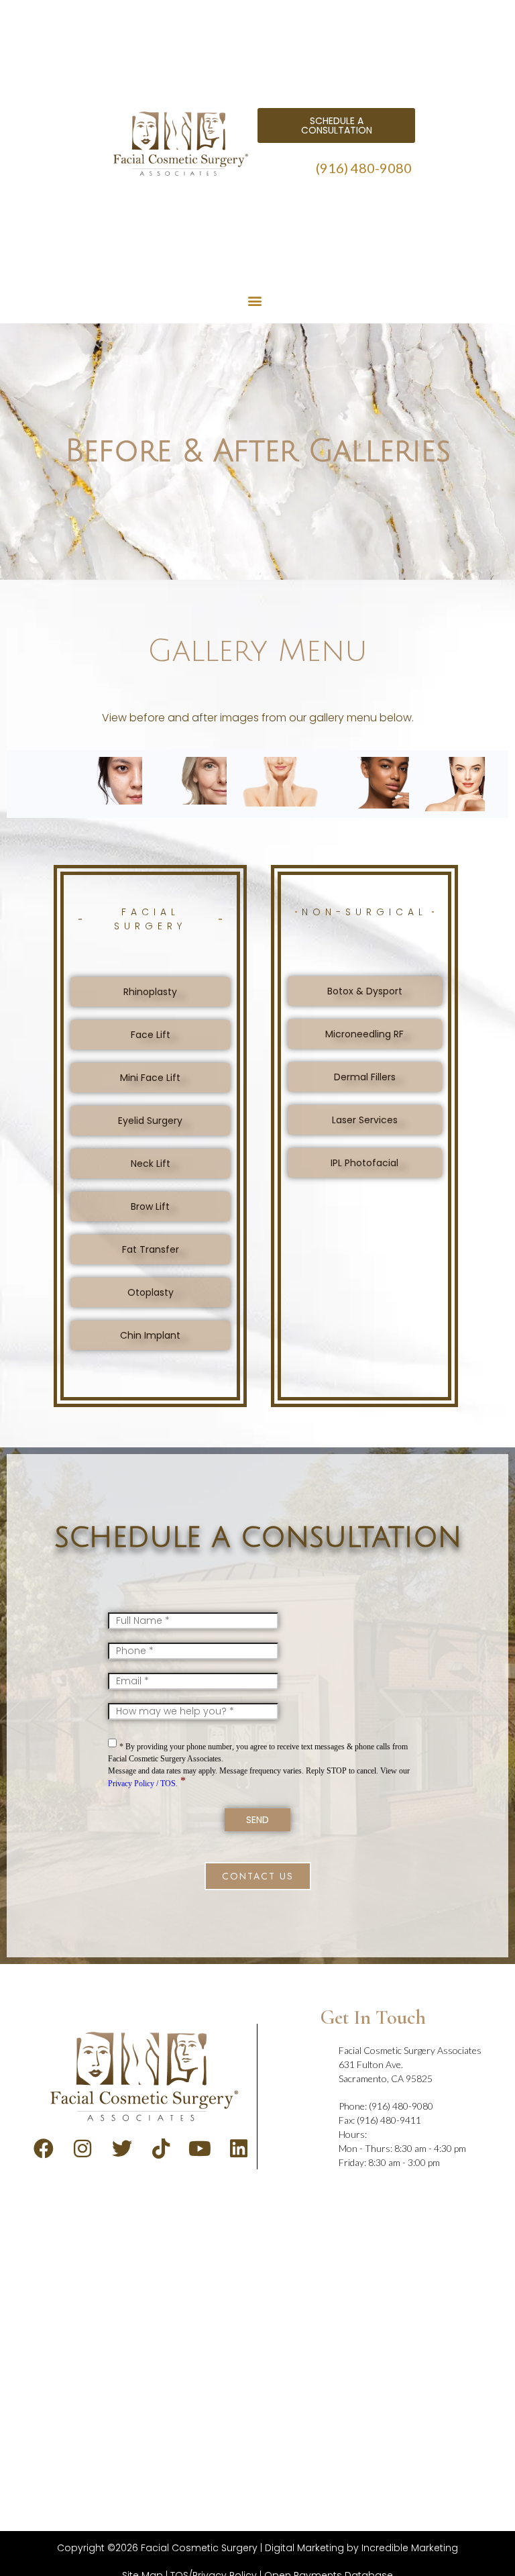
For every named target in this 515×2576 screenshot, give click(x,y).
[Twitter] (122, 2149)
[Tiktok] (161, 2149)
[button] (255, 301)
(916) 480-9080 (364, 168)
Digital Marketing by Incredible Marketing (361, 2548)
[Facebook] (44, 2149)
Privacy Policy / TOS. (143, 1784)
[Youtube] (200, 2149)
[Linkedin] (239, 2149)
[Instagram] (82, 2149)
